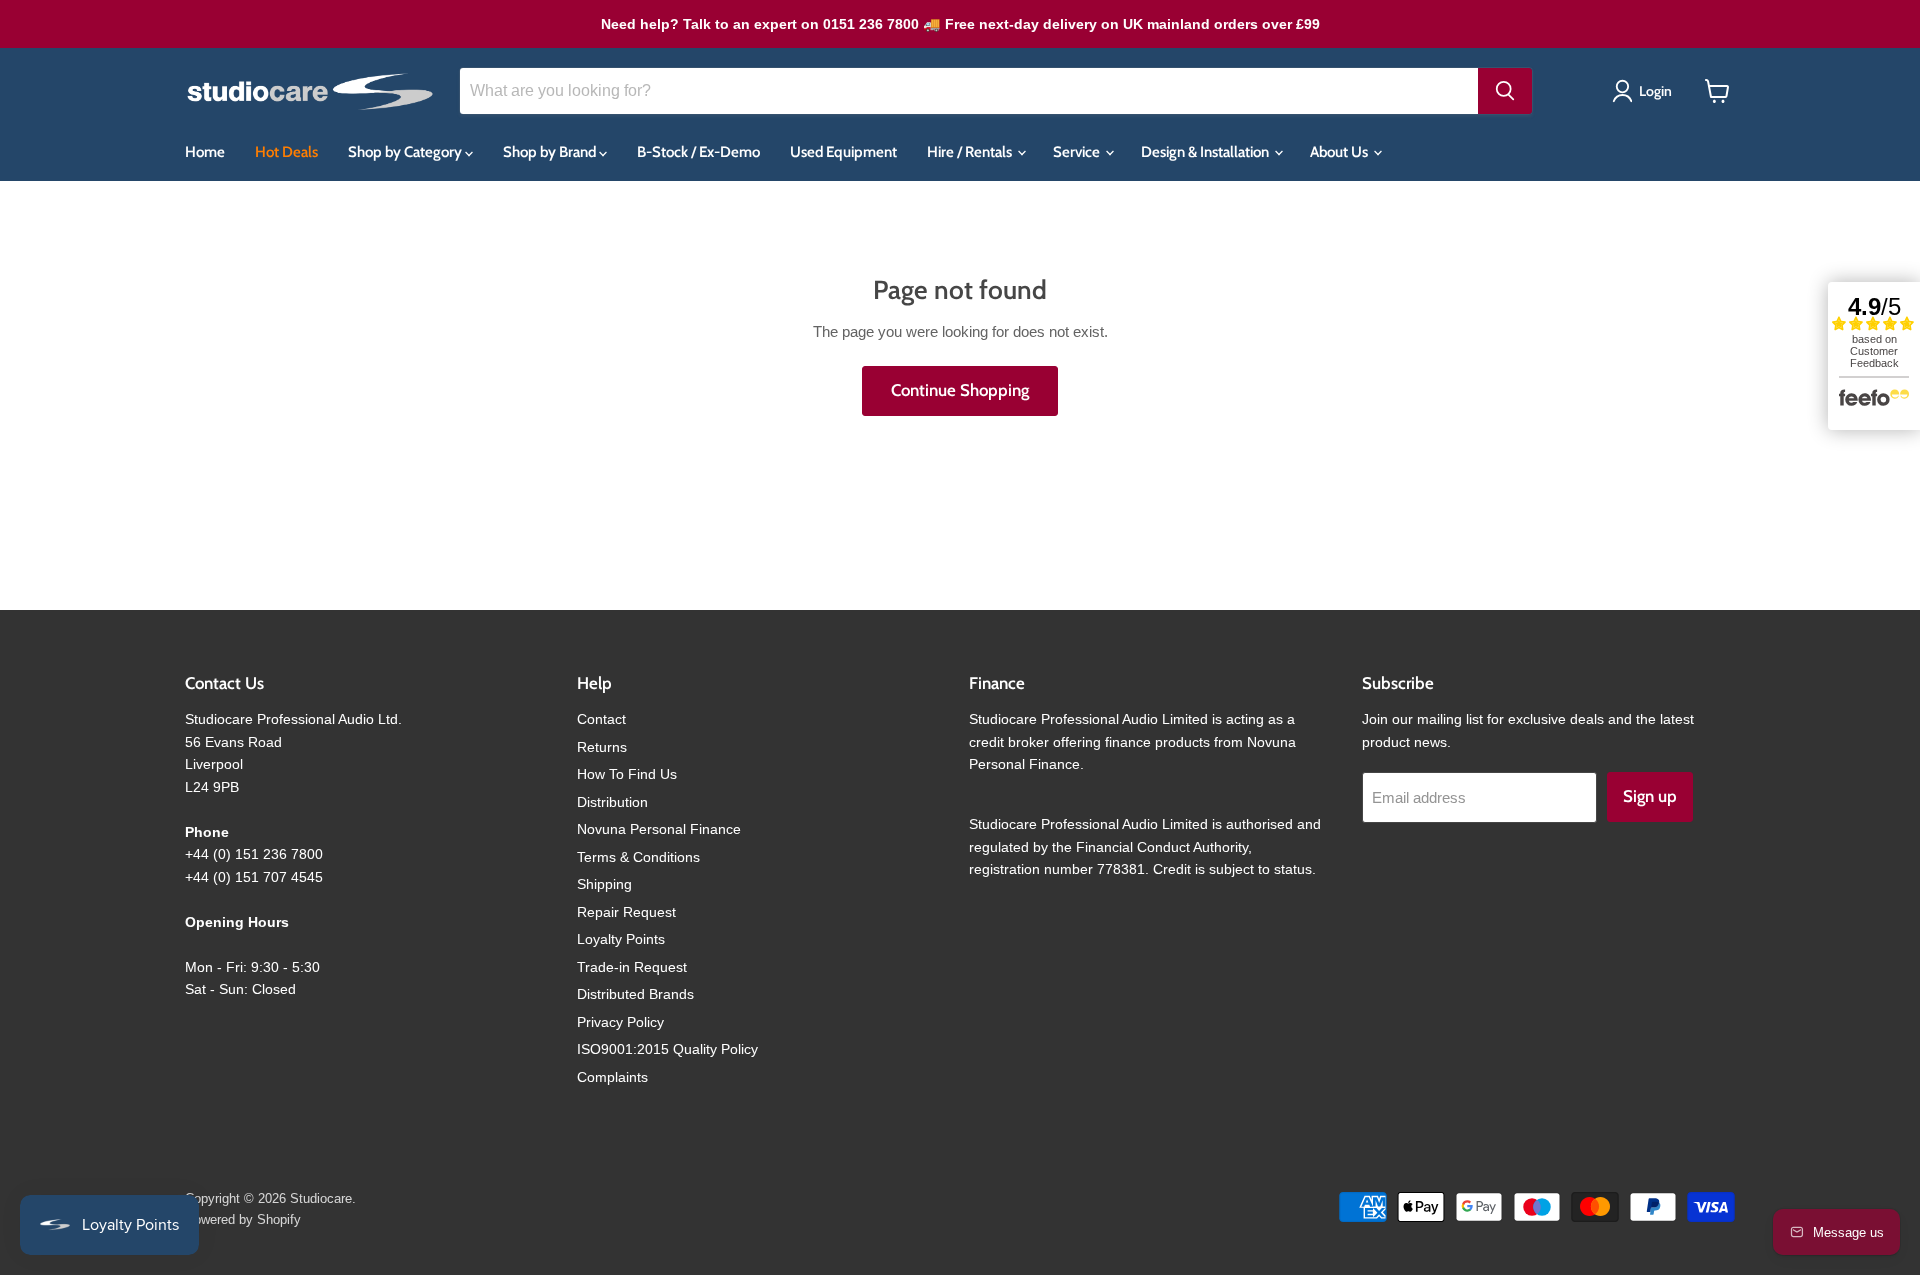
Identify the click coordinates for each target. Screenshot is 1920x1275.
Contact (601, 719)
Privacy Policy (620, 1022)
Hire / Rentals (971, 152)
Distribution (612, 802)
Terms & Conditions (638, 857)
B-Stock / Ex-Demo (698, 152)
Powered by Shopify (243, 1219)
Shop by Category (406, 152)
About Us (1340, 152)
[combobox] (969, 91)
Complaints (612, 1077)
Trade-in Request (632, 967)
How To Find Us (627, 774)
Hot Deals (286, 152)
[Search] (1505, 91)
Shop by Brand (551, 152)
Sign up (1650, 796)
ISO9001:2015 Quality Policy (667, 1049)
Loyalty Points (621, 939)
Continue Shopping (960, 390)
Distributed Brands (635, 994)
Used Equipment (843, 152)
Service (1078, 152)
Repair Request (626, 912)
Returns (602, 747)
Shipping (604, 884)
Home (205, 152)
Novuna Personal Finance (659, 829)
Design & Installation (1206, 152)
